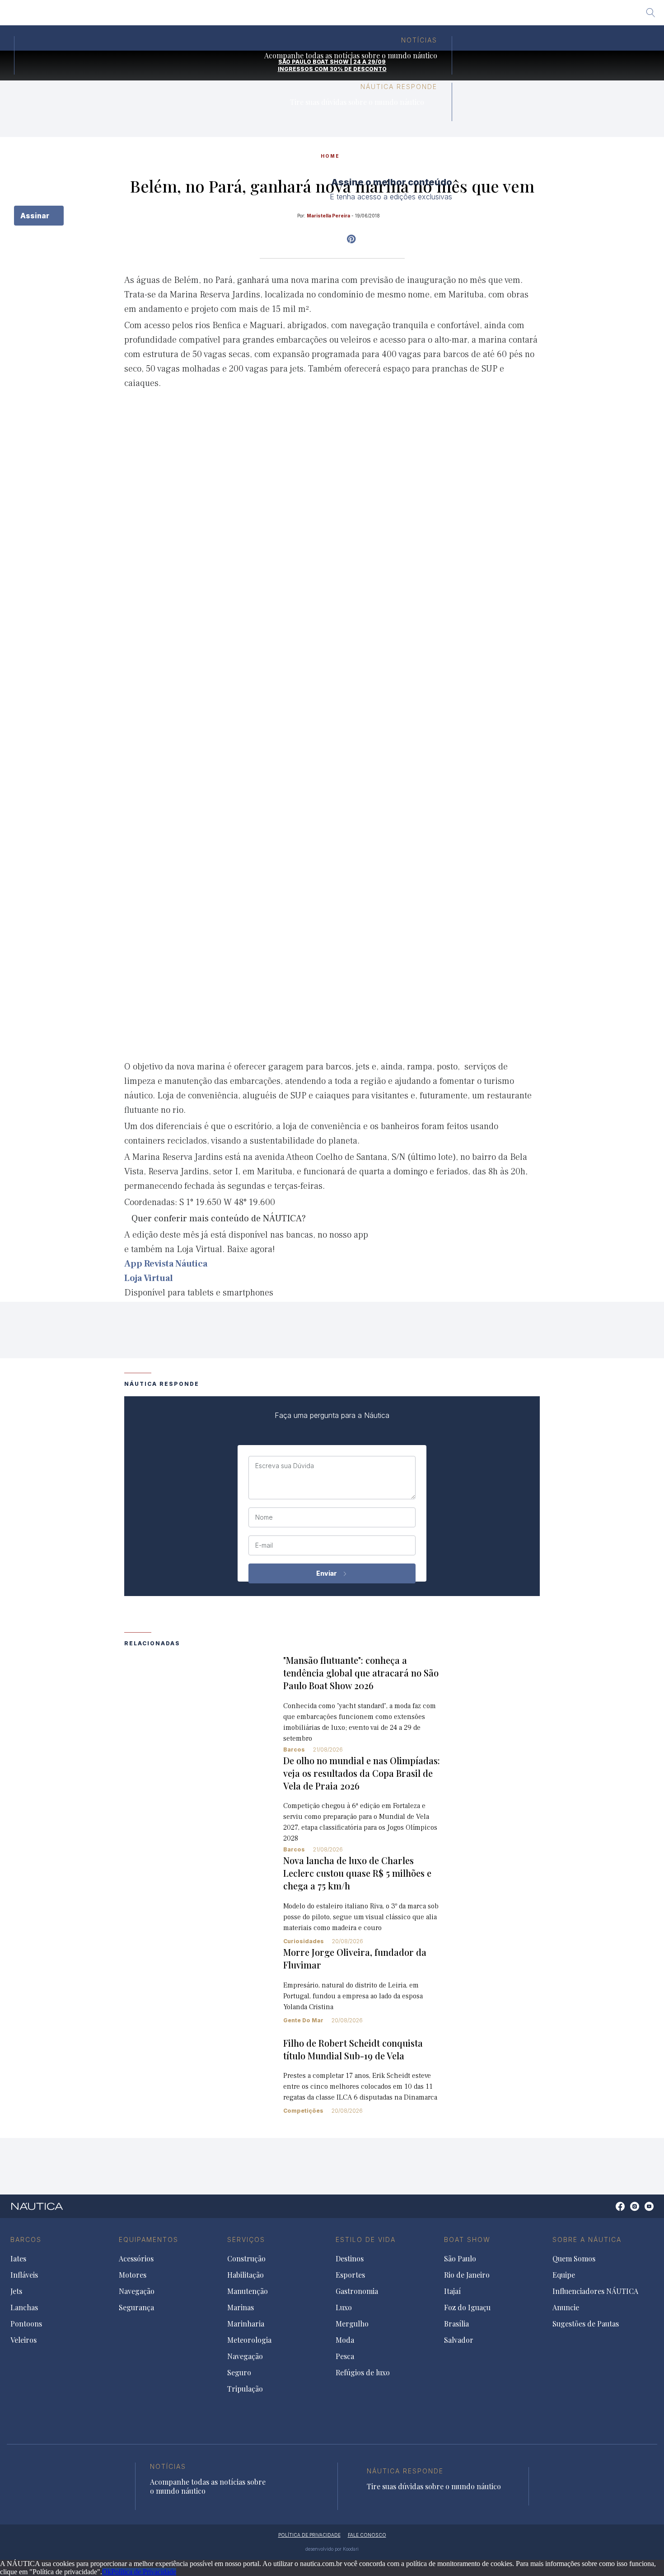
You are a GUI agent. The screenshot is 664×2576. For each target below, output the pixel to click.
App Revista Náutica (166, 1264)
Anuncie (566, 2308)
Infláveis (24, 2275)
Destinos (350, 2259)
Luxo (344, 2308)
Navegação (137, 2291)
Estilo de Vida (366, 2239)
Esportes (350, 2275)
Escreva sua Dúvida (285, 1466)
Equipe (564, 2275)
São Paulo (210, 16)
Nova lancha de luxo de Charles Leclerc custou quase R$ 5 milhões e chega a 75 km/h (357, 1873)
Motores (133, 2275)
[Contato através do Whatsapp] (610, 2211)
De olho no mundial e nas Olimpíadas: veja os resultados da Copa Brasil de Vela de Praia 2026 (362, 1773)
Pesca (345, 2356)
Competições (303, 2111)
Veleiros (23, 2340)
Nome (264, 1517)
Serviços (246, 2239)
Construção (246, 2259)
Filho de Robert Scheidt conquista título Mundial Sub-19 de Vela (353, 2049)
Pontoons (26, 2324)
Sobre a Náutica (587, 2239)
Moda (345, 2340)
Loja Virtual (149, 1278)
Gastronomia (357, 2291)
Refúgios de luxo (363, 2373)
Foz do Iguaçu (349, 16)
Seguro (239, 2373)
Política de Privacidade (144, 2572)
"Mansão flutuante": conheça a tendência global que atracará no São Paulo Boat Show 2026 (361, 1673)
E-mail (264, 1545)
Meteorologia (249, 2340)
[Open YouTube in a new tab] (351, 239)
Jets (16, 2291)
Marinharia (246, 2324)
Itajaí (305, 16)
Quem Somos (574, 2259)
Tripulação (245, 2389)
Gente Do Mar (303, 2020)
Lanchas (24, 2308)
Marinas (241, 2308)
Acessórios (136, 2259)
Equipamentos (149, 2239)
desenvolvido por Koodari (332, 2549)
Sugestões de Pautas (586, 2324)
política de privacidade (309, 2535)
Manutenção (248, 2291)
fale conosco (367, 2535)
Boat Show (467, 2239)
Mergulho (352, 2324)
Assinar (36, 216)
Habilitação (245, 2275)
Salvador (437, 16)
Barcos (294, 1750)
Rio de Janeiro (261, 16)
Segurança (136, 2308)
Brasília (398, 16)
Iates (18, 2259)
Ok (107, 2572)
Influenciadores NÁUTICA (595, 2291)
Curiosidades (304, 1941)
